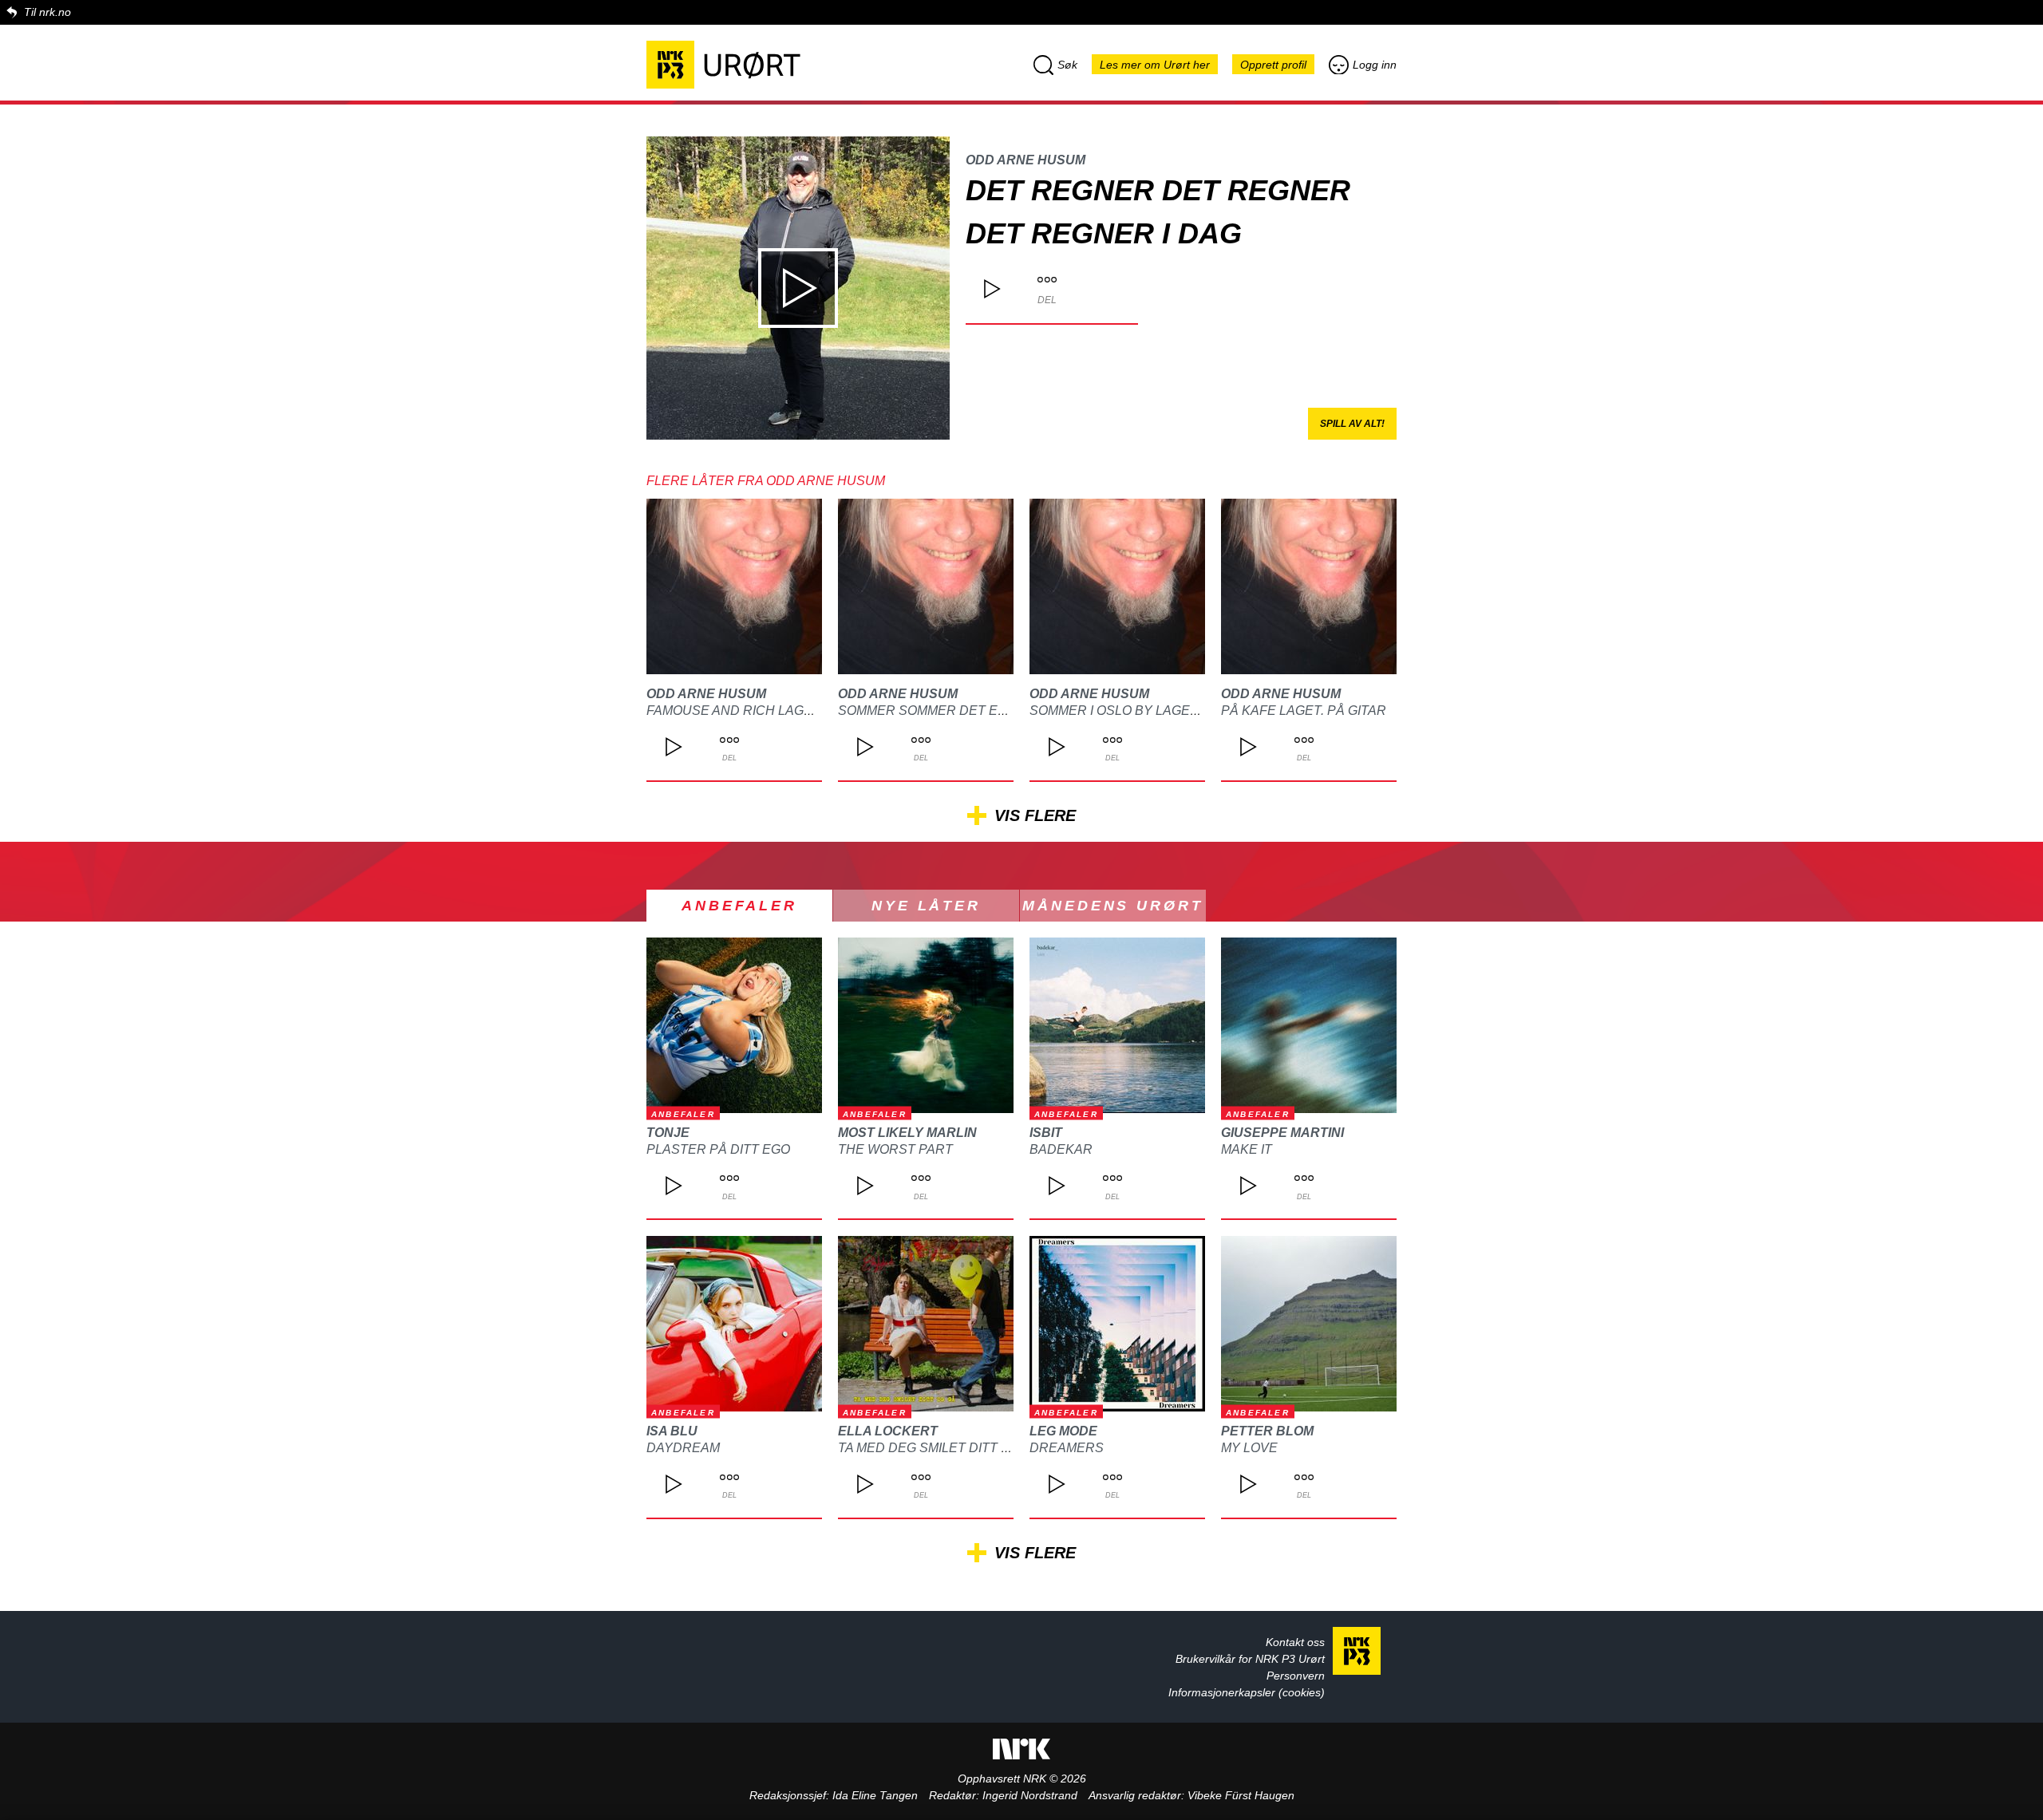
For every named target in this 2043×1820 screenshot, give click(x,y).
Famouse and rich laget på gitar (765, 711)
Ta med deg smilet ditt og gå (940, 1448)
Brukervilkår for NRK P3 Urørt (1250, 1659)
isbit (1046, 1133)
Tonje (668, 1133)
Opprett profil (1273, 65)
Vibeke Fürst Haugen (1241, 1795)
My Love (1249, 1448)
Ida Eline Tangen (875, 1795)
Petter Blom (1267, 1431)
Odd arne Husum (1025, 160)
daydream (683, 1448)
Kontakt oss (1295, 1642)
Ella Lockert (888, 1431)
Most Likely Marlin (907, 1133)
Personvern (1296, 1676)
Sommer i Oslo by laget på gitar (1145, 711)
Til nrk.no (47, 12)
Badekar (1061, 1149)
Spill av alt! (1352, 424)
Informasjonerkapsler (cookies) (1247, 1692)
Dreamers (1067, 1448)
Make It (1247, 1149)
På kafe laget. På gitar (1304, 711)
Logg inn (1375, 65)
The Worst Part (895, 1149)
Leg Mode (1063, 1431)
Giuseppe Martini (1282, 1133)
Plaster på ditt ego (718, 1149)
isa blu (672, 1431)
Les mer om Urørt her (1155, 65)
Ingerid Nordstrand (1030, 1795)
